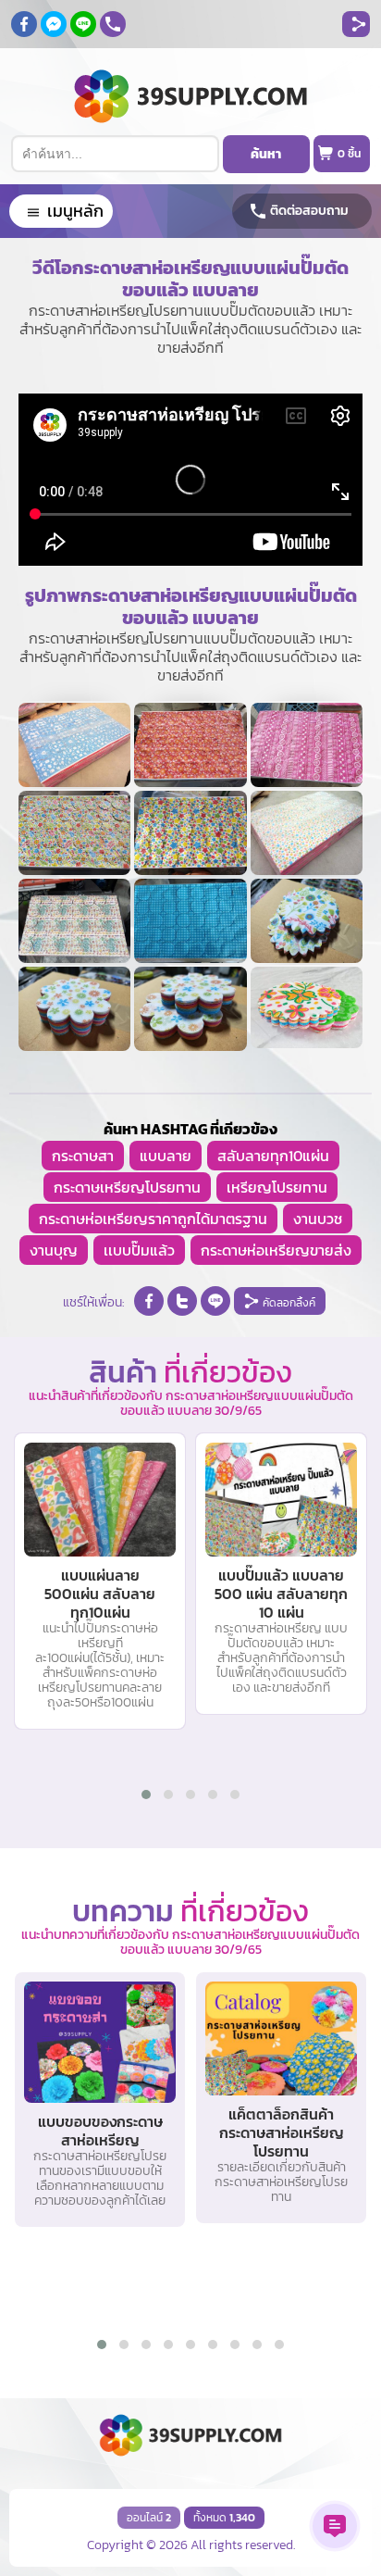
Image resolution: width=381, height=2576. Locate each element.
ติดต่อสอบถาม (309, 211)
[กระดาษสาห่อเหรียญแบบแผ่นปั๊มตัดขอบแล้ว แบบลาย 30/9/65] (74, 745)
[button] (146, 1794)
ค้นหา (266, 154)
